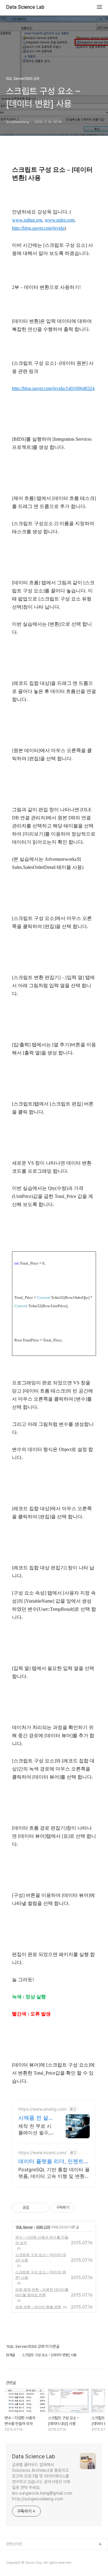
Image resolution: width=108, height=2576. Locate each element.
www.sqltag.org (27, 220)
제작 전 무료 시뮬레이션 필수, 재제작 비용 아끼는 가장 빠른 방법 (35, 2129)
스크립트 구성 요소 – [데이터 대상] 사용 (41, 2257)
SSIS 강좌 (43, 2227)
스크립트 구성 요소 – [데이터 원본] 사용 (41, 2275)
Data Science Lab (25, 7)
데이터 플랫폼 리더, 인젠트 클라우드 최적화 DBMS (51, 2162)
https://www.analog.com (42, 2109)
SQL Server (24, 2227)
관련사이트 (14, 2544)
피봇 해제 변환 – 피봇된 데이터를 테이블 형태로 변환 (42, 2292)
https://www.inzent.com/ (42, 2153)
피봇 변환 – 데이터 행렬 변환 (38, 2307)
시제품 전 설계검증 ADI (36, 2118)
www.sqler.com (60, 220)
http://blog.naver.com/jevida (38, 228)
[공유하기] (35, 2208)
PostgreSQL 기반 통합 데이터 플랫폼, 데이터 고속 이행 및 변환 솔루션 (54, 2173)
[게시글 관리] (42, 2208)
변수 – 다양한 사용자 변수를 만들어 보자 (42, 2240)
